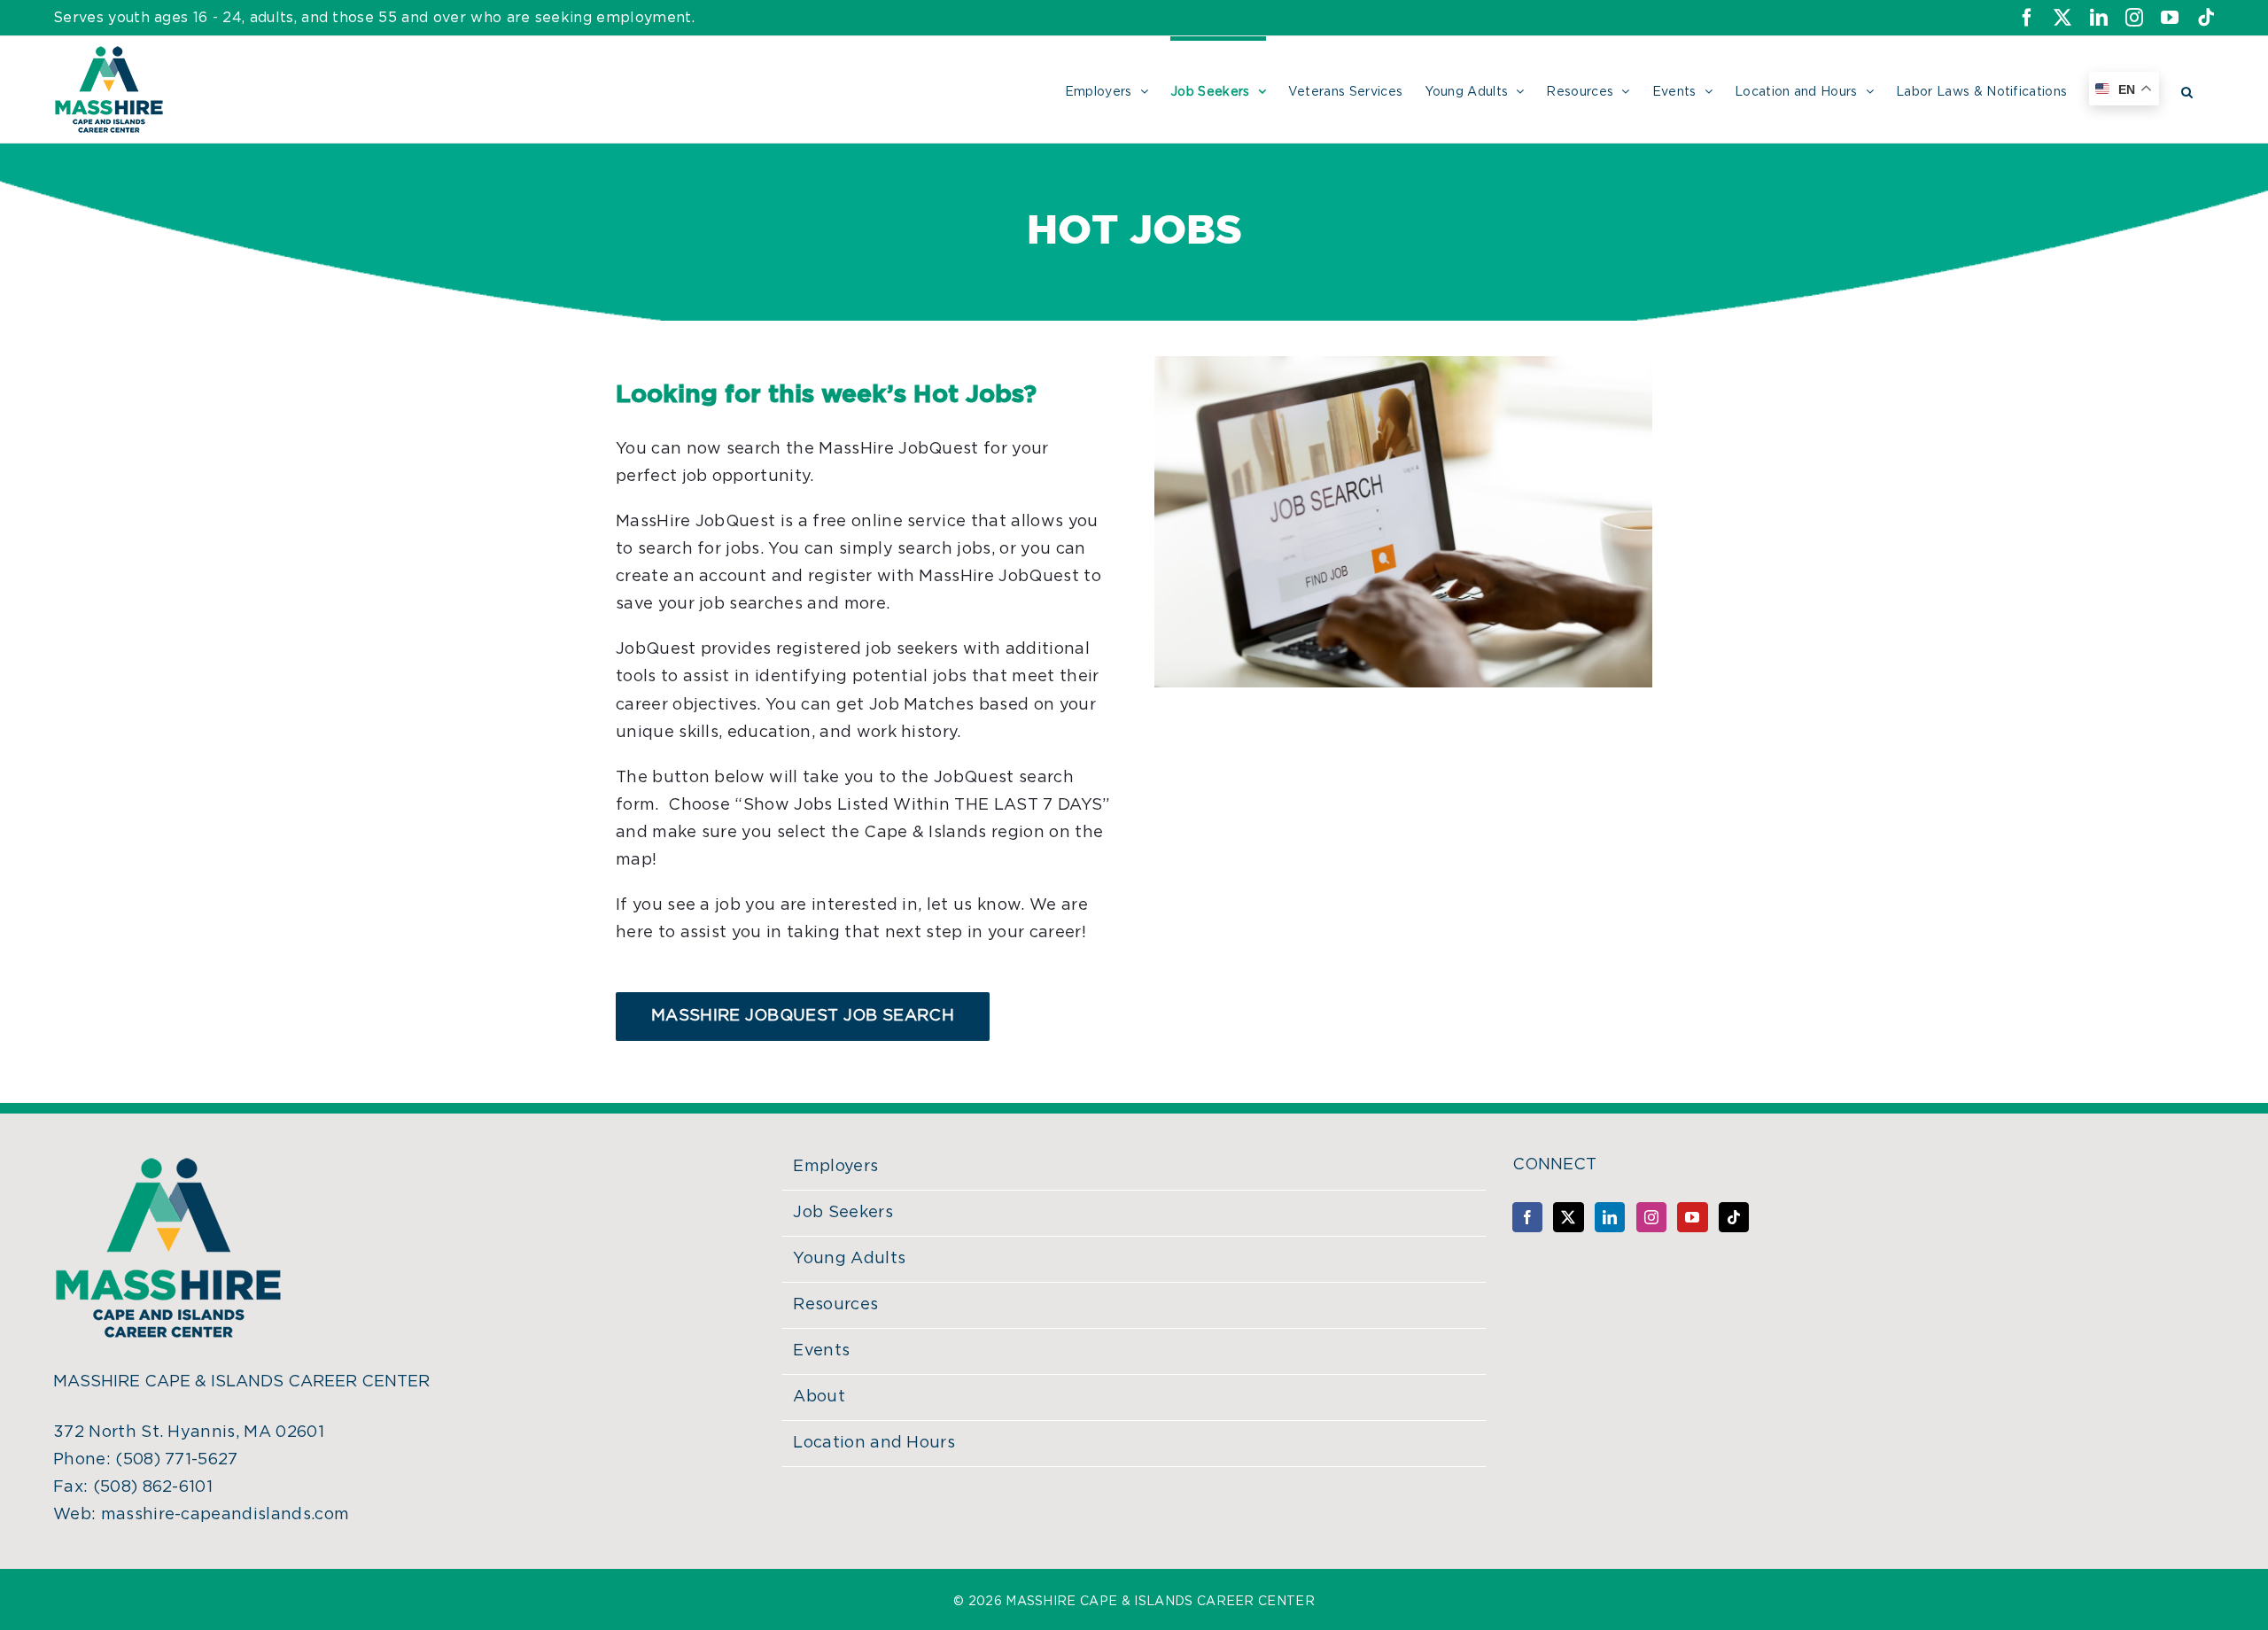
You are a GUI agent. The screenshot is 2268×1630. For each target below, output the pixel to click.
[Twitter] (1568, 1217)
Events (821, 1351)
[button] (2187, 89)
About (819, 1397)
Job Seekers (843, 1213)
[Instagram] (1651, 1217)
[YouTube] (1692, 1217)
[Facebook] (1527, 1217)
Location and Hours (874, 1443)
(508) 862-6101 (153, 1487)
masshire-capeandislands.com (225, 1515)
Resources (835, 1305)
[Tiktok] (1734, 1217)
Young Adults (849, 1259)
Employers (835, 1167)
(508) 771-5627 (176, 1460)
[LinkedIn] (1610, 1217)
